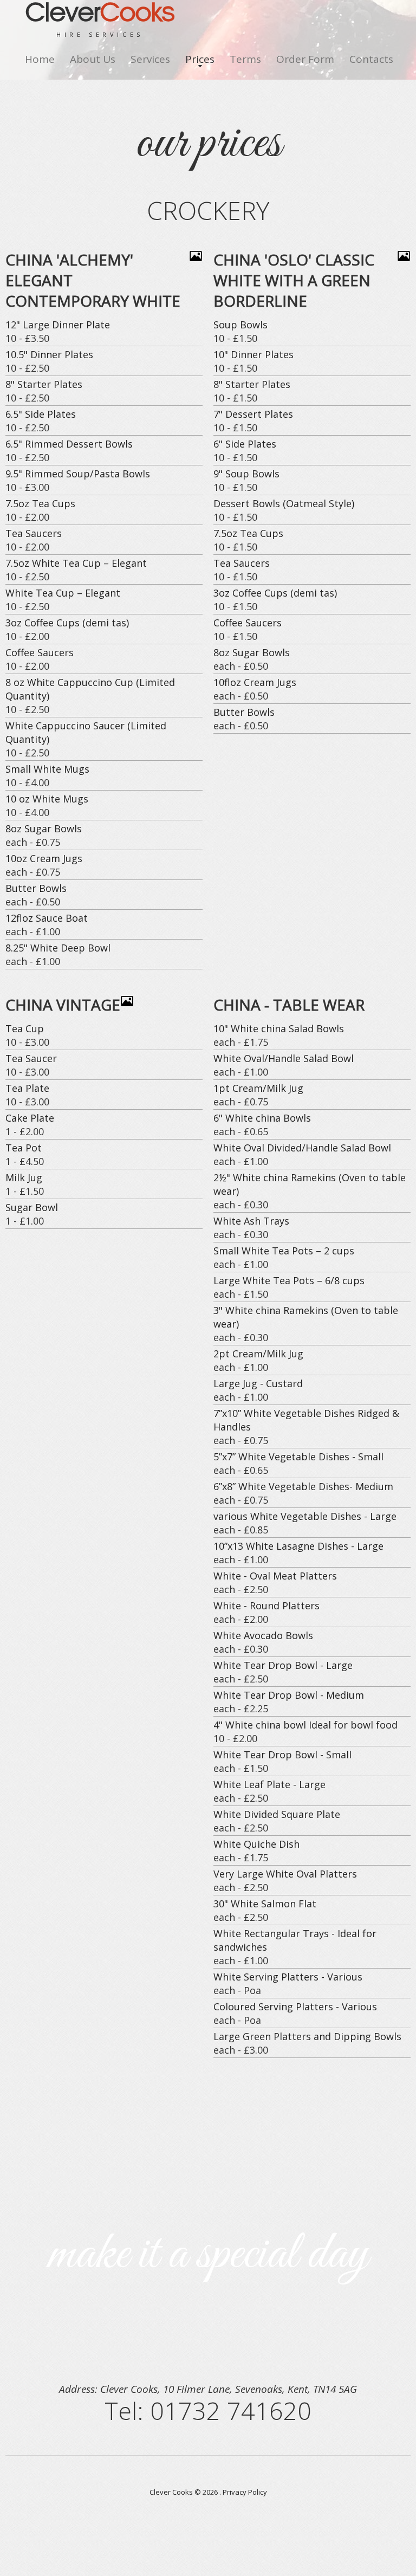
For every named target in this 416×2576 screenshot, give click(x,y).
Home (40, 59)
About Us (93, 59)
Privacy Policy (245, 2492)
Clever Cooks (171, 2492)
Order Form (305, 59)
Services (150, 59)
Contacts (371, 59)
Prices (200, 59)
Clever (100, 21)
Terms (245, 59)
